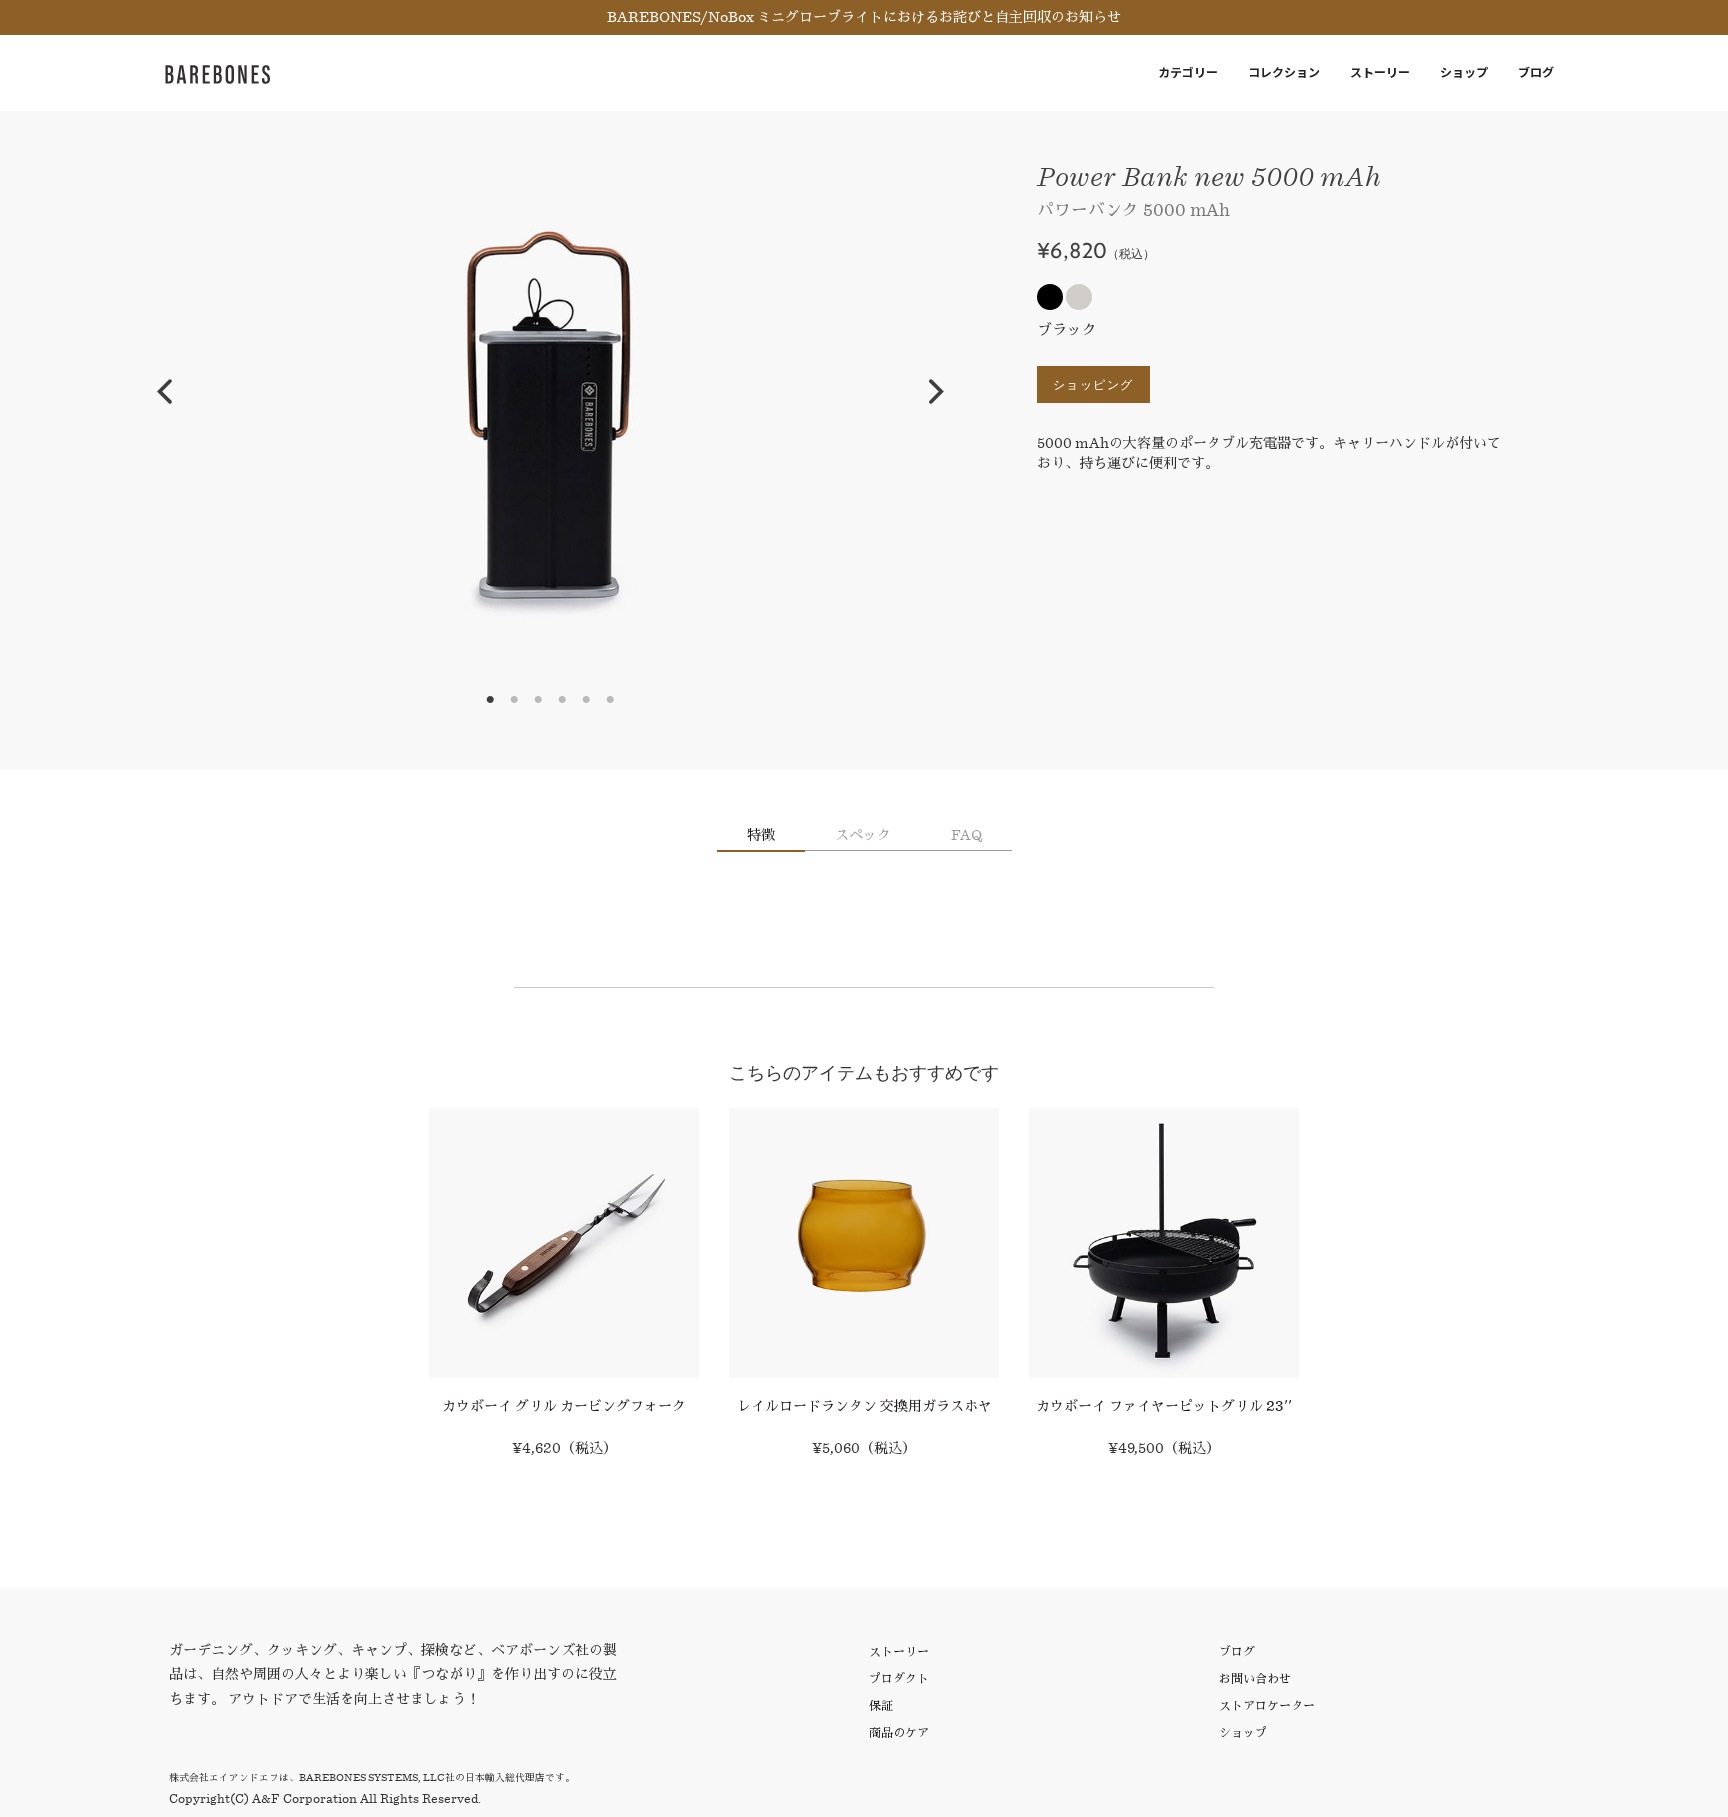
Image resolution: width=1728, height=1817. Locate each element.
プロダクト (899, 1678)
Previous (164, 392)
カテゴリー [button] (1188, 72)
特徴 (761, 835)
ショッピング (1093, 384)
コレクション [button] (1284, 72)
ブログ (1536, 72)
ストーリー (1380, 72)
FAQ (966, 835)
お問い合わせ (1255, 1678)
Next (937, 392)
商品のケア (899, 1732)
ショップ (1464, 72)
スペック (863, 835)
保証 (881, 1705)
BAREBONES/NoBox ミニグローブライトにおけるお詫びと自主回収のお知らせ (864, 17)
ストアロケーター (1267, 1705)
